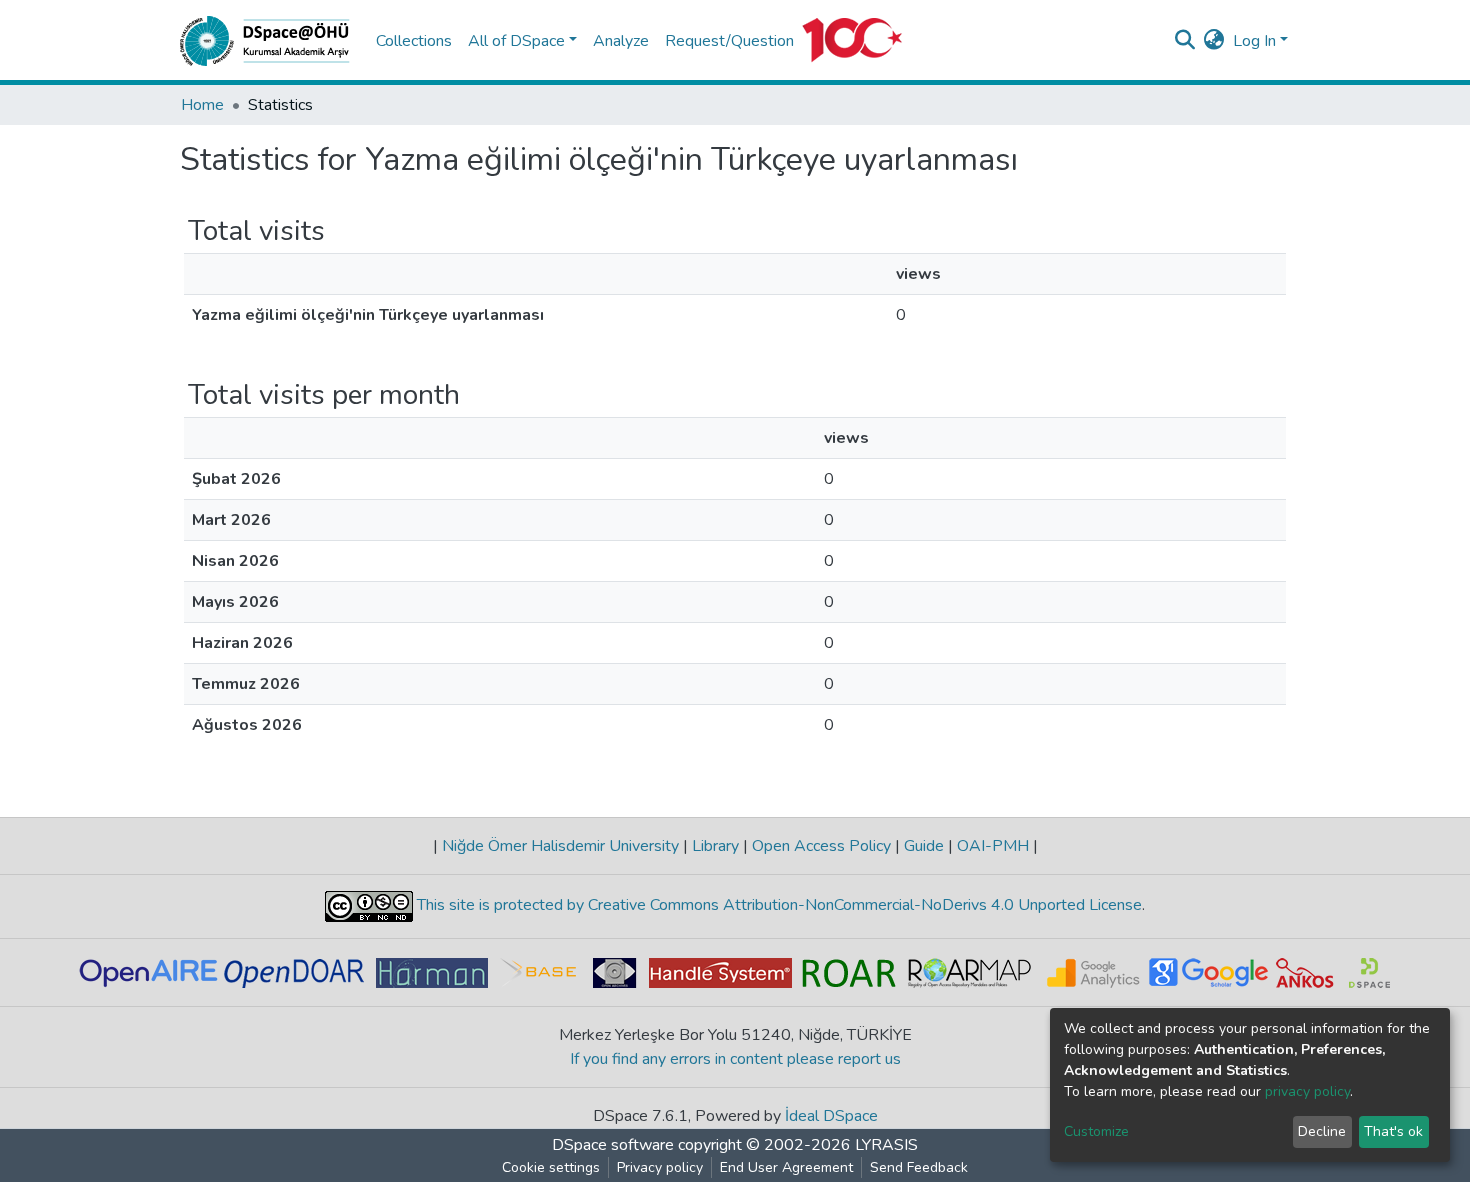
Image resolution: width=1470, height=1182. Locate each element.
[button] (1214, 41)
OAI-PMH (993, 846)
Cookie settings (551, 1167)
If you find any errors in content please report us (735, 1059)
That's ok (1393, 1131)
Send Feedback (919, 1167)
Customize (1096, 1131)
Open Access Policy (821, 846)
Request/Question (729, 41)
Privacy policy (660, 1167)
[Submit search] (1185, 41)
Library (715, 846)
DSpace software (613, 1145)
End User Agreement (786, 1167)
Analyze (621, 41)
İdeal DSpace (831, 1116)
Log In (1254, 41)
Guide (924, 846)
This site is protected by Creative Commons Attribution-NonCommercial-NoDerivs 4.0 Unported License (777, 905)
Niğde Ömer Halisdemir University (560, 846)
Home (202, 105)
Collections (414, 41)
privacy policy (1307, 1091)
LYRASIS (886, 1145)
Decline (1322, 1131)
